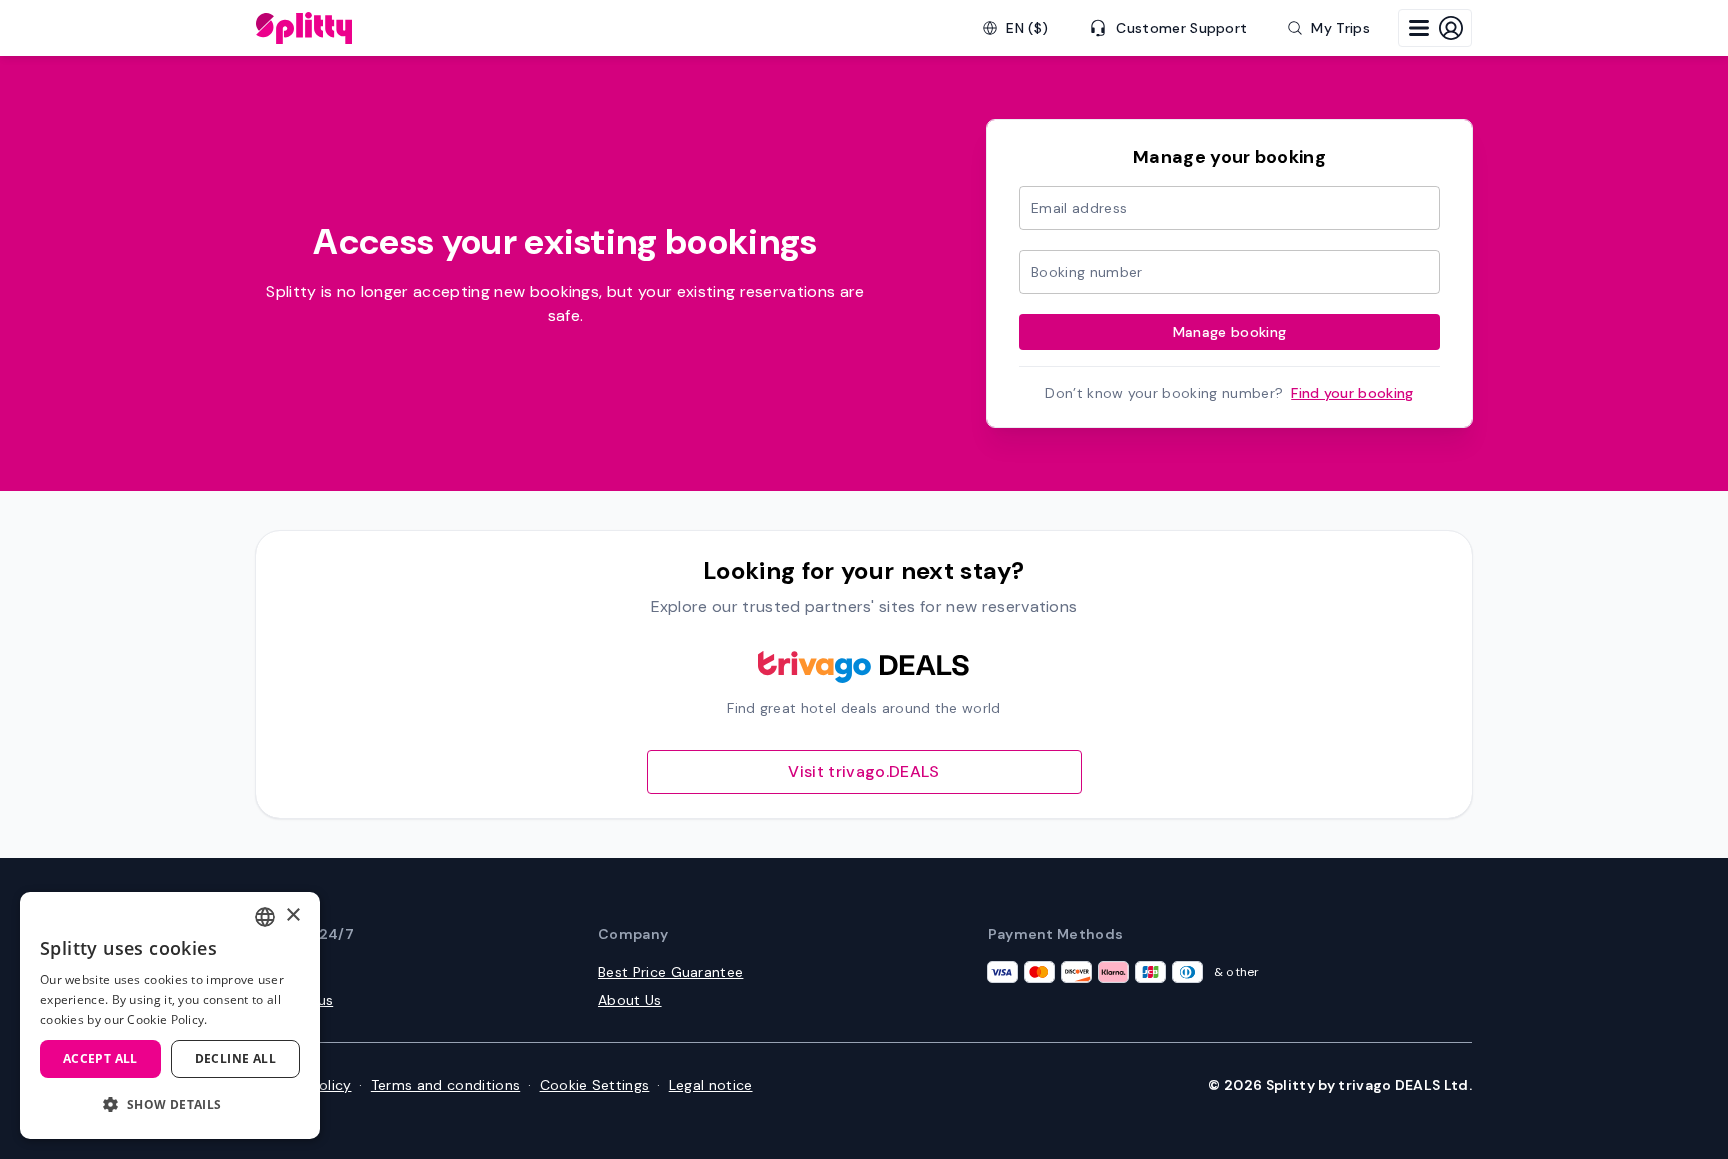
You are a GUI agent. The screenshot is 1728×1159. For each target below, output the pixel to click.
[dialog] (170, 1015)
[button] (170, 1105)
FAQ (269, 972)
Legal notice (711, 1085)
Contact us (294, 1000)
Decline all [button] (235, 1058)
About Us (630, 1000)
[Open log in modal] (1435, 28)
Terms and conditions (445, 1085)
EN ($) (1027, 28)
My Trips (1340, 28)
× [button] (292, 915)
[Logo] (304, 28)
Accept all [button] (100, 1058)
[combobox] (265, 917)
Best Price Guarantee (670, 972)
